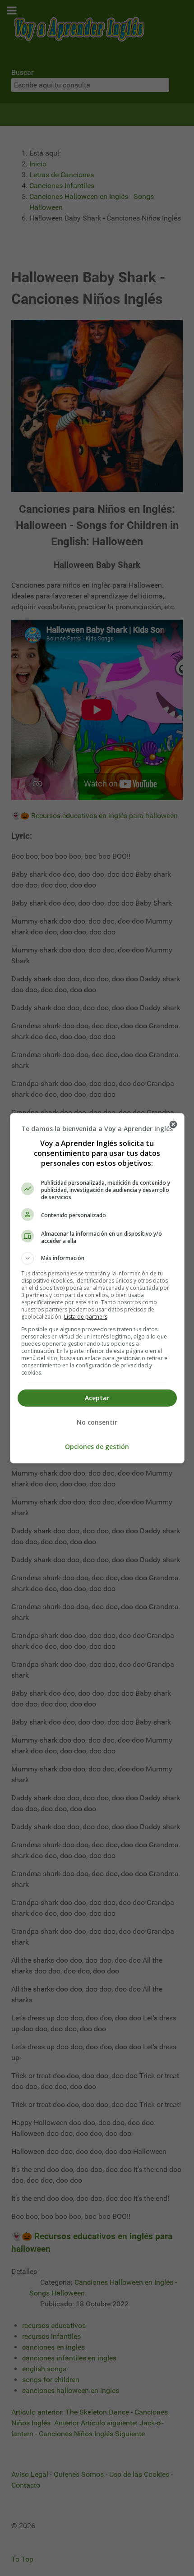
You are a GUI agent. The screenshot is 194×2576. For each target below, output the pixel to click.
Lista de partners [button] (86, 1317)
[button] (97, 1258)
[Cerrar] (173, 1124)
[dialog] (97, 1288)
